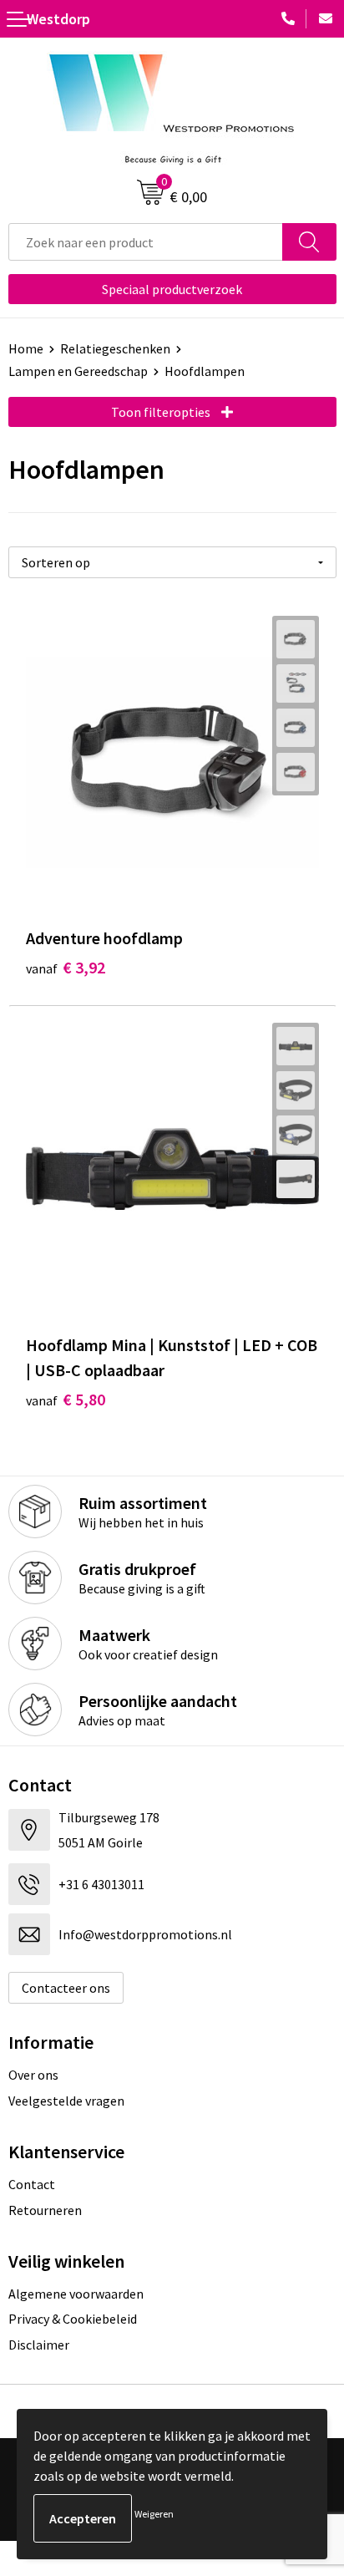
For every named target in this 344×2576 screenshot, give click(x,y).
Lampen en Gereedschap (78, 371)
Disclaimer (39, 2345)
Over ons (33, 2075)
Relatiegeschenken (115, 348)
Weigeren (154, 2514)
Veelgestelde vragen (66, 2101)
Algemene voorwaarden (76, 2294)
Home (26, 348)
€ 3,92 (66, 967)
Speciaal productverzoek (172, 289)
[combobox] (146, 242)
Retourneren (45, 2210)
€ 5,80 (66, 1399)
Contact (32, 2184)
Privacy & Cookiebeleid (73, 2319)
